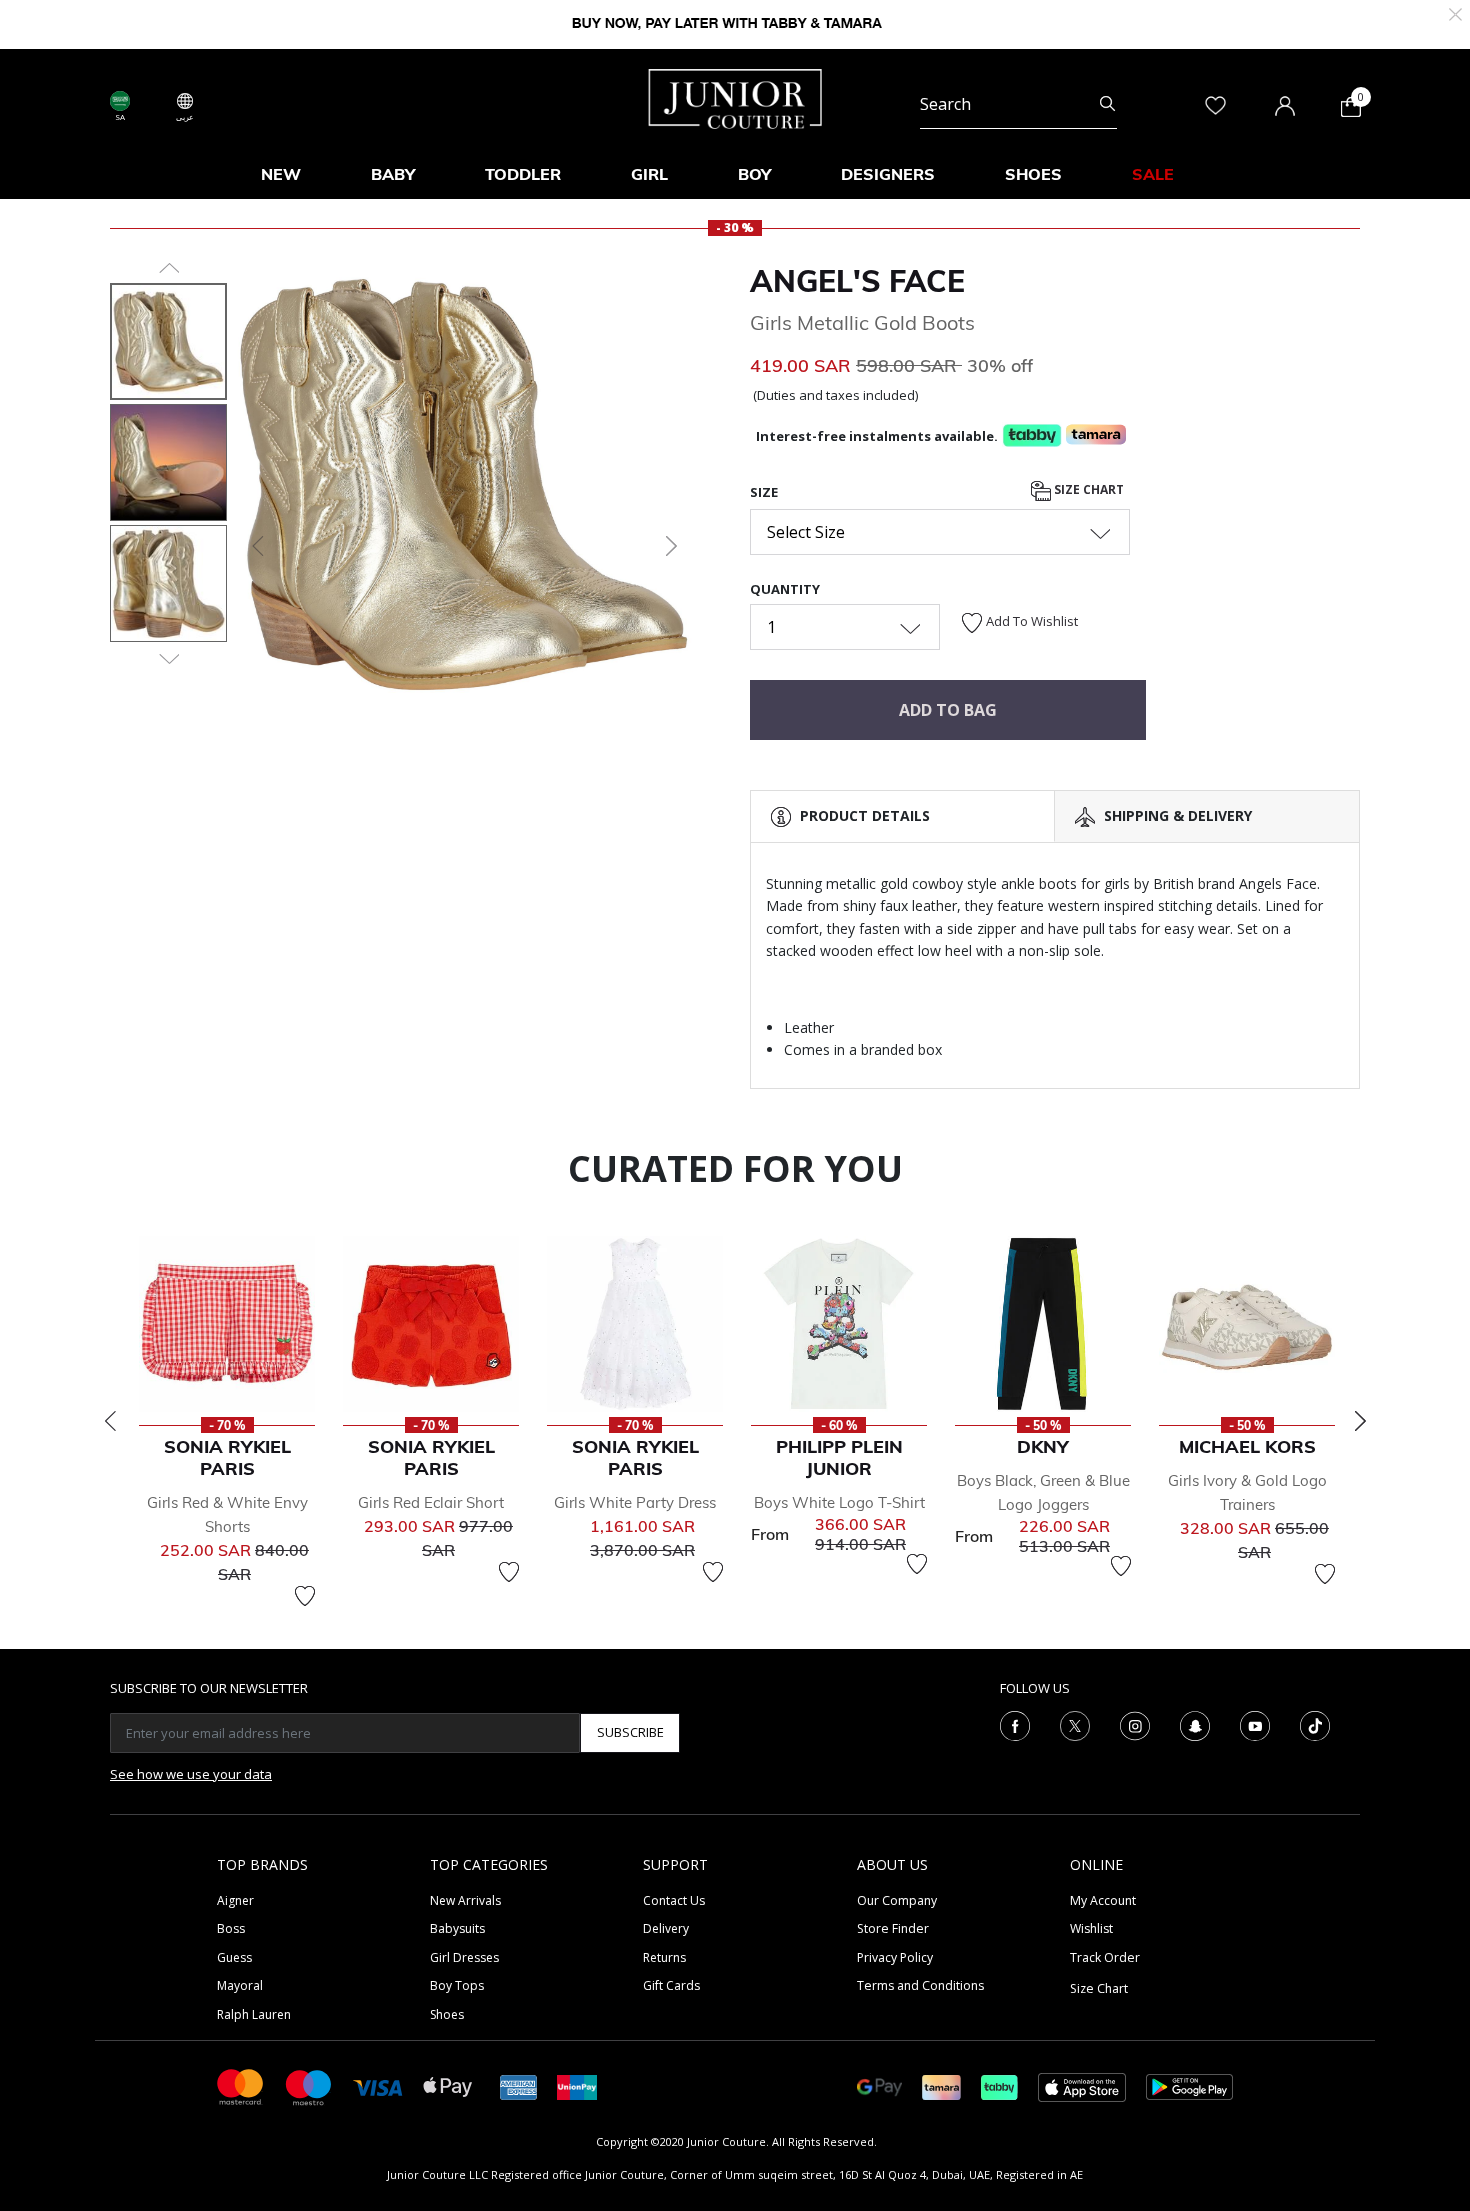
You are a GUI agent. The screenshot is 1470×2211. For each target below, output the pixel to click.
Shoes (447, 2014)
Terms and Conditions (920, 1985)
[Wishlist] (305, 1596)
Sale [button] (1153, 174)
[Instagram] (1135, 1724)
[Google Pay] (879, 2085)
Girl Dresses (464, 1957)
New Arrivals (465, 1900)
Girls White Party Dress (635, 1502)
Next (1360, 1421)
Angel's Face (857, 281)
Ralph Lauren (254, 2014)
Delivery (666, 1928)
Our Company (897, 1900)
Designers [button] (888, 174)
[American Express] (519, 2085)
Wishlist (1091, 1928)
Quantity (785, 589)
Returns (664, 1957)
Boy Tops (457, 1985)
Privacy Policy (895, 1957)
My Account (1103, 1900)
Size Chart (1087, 489)
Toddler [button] (523, 174)
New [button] (281, 174)
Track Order (1105, 1957)
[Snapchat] (1195, 1724)
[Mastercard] (241, 2085)
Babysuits (457, 1928)
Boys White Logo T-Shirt (839, 1502)
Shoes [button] (1033, 174)
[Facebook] (1015, 1724)
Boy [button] (754, 174)
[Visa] (378, 2086)
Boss (231, 1928)
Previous (110, 1421)
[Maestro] (309, 2085)
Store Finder (893, 1928)
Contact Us (674, 1900)
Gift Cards (671, 1985)
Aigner (235, 1900)
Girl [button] (649, 174)
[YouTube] (1255, 1724)
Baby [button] (393, 174)
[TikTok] (1315, 1724)
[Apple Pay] (448, 2085)
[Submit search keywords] (1107, 104)
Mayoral (240, 1985)
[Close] (1455, 12)
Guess (234, 1957)
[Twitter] (1075, 1724)
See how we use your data (191, 1774)
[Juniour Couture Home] (735, 97)
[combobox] (1018, 104)
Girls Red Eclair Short (431, 1502)
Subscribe (630, 1732)
